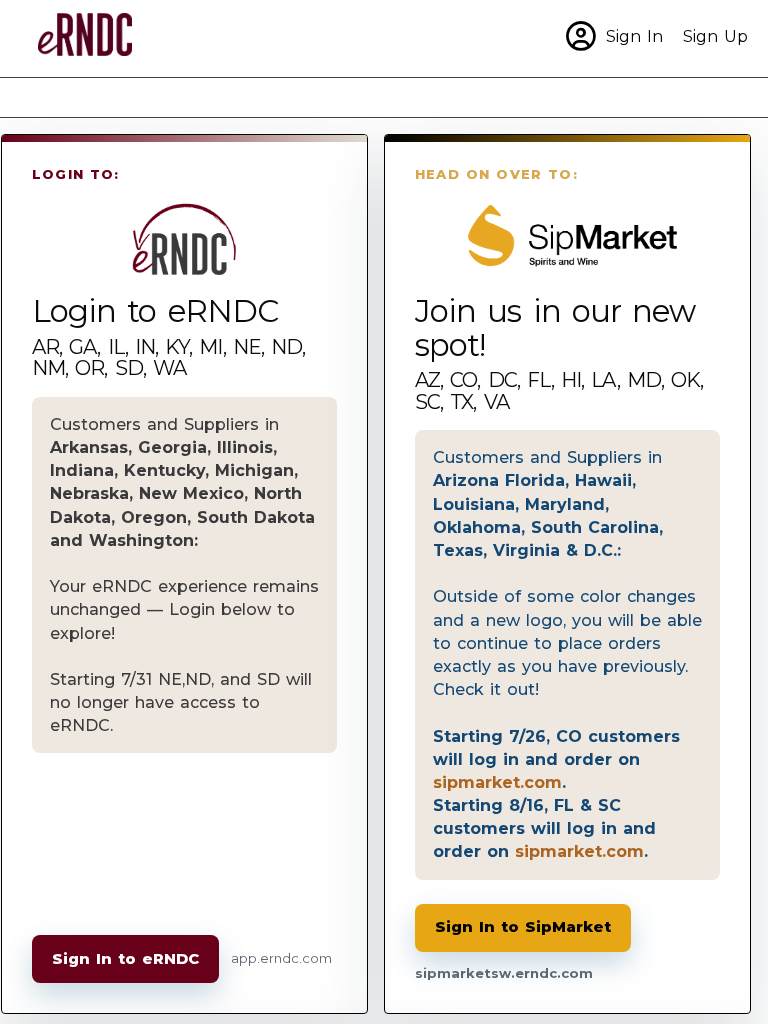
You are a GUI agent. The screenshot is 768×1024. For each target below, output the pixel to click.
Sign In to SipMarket (523, 926)
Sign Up (715, 36)
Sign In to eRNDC (125, 958)
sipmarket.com (497, 782)
